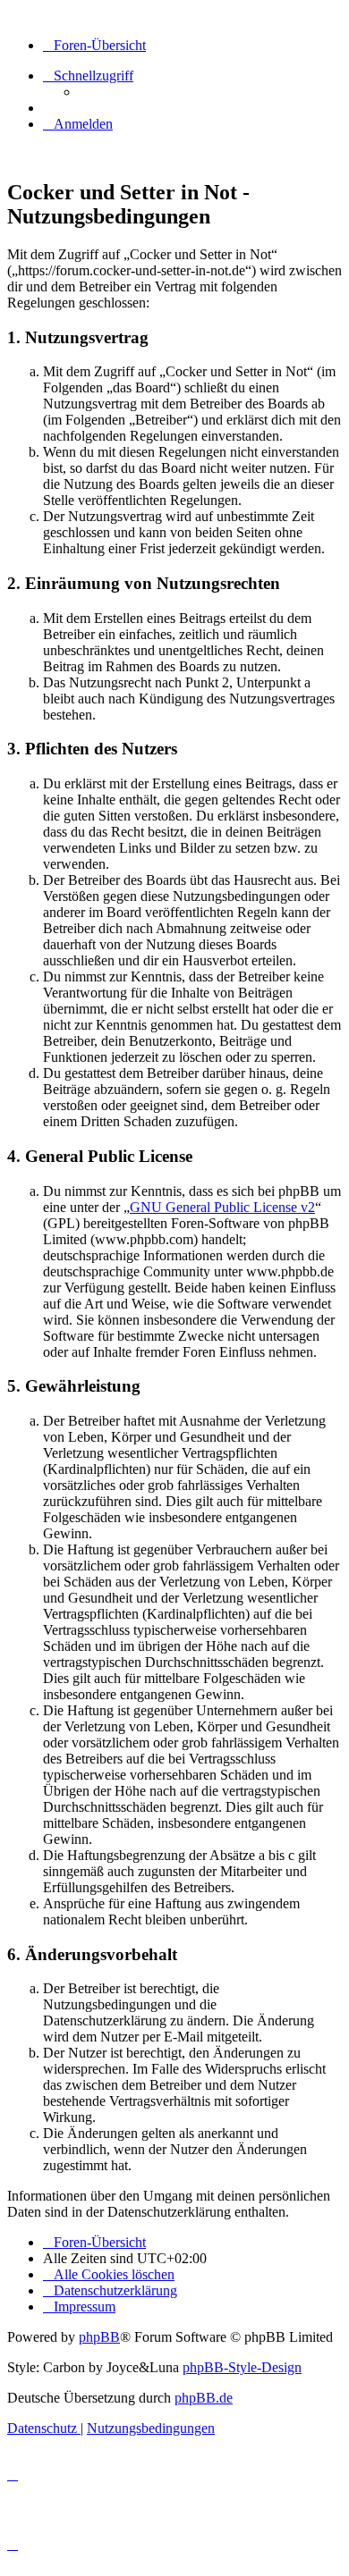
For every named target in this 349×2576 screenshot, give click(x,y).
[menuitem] (78, 124)
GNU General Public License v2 (222, 1207)
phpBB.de (204, 2398)
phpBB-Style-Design (242, 2367)
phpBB (99, 2337)
